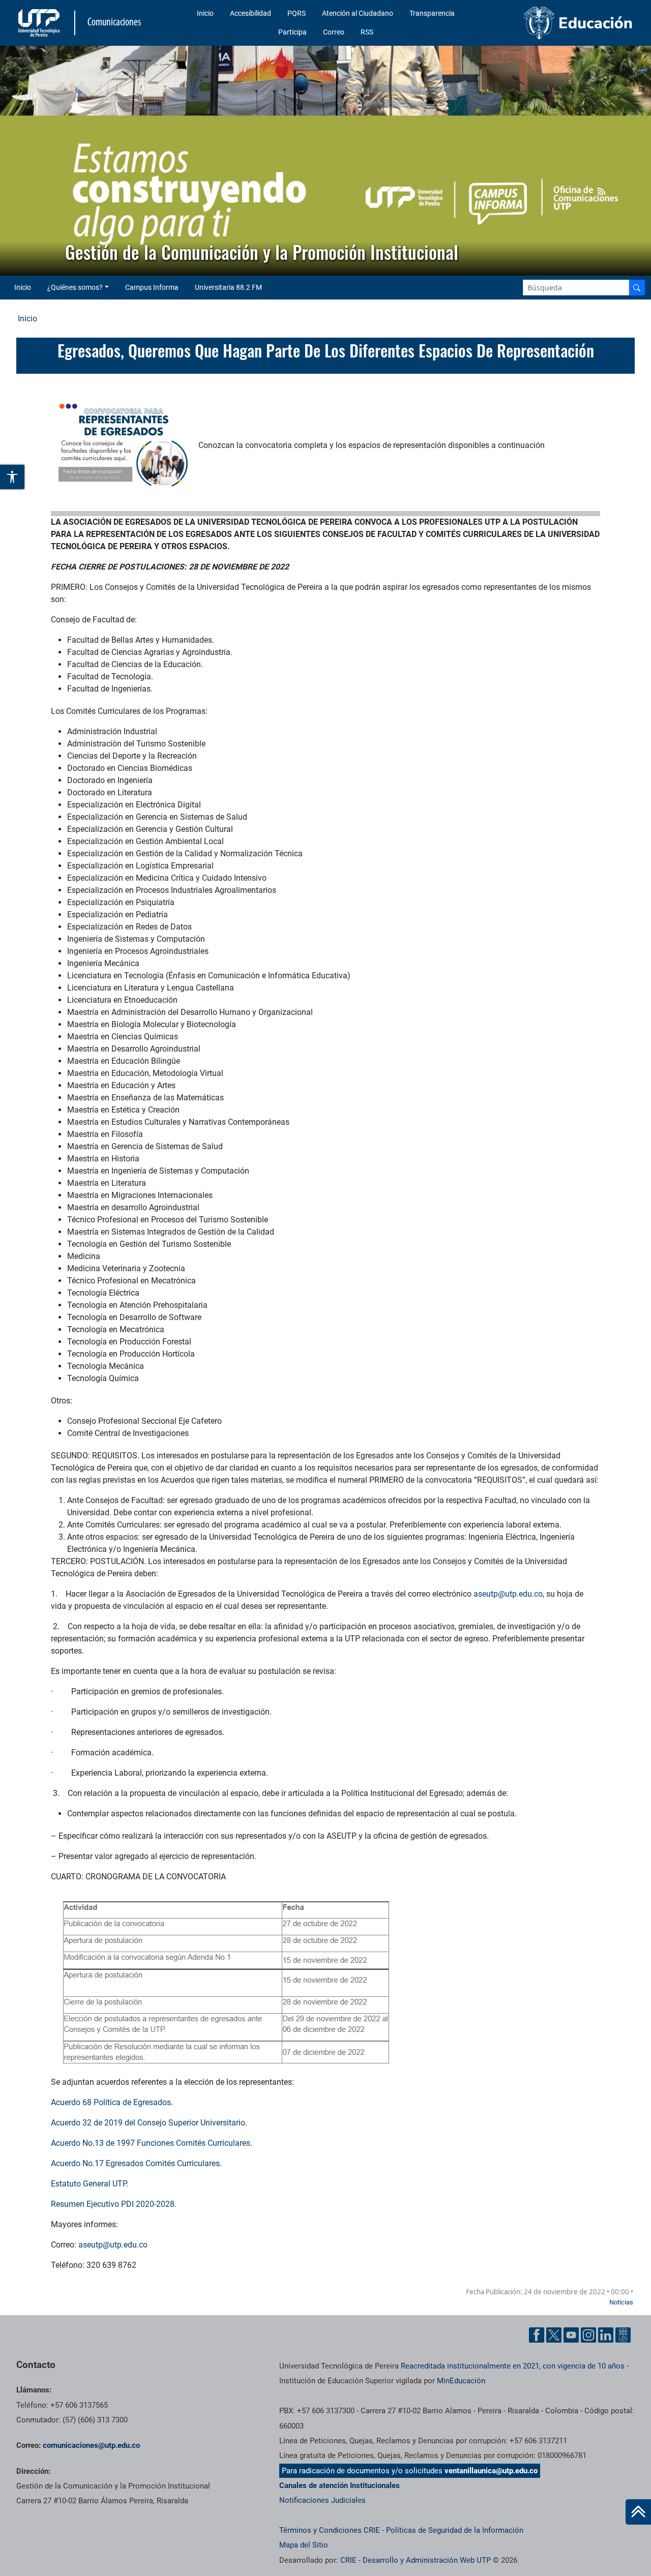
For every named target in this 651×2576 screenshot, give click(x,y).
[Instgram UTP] (588, 2335)
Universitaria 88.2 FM (228, 287)
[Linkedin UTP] (606, 2335)
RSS (367, 32)
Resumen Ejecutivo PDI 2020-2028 (113, 2204)
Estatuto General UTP (88, 2184)
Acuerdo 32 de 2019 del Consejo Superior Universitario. (149, 2123)
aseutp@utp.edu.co (113, 2245)
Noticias (621, 2302)
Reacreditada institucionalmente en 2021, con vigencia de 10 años (513, 2366)
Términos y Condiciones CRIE (330, 2530)
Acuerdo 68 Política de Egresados (111, 2102)
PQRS (297, 13)
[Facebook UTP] (537, 2335)
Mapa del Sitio (304, 2545)
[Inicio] (638, 2512)
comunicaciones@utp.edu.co (91, 2445)
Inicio (205, 13)
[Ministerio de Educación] (565, 23)
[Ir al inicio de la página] (638, 2512)
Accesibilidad (250, 13)
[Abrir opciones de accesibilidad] (13, 477)
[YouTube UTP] (571, 2335)
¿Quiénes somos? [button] (75, 287)
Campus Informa (152, 287)
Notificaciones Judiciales (322, 2500)
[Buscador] (637, 288)
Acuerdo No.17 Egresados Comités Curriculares (135, 2163)
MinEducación (461, 2381)
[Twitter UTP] (554, 2335)
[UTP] (40, 23)
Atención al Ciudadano (358, 13)
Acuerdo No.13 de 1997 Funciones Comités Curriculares (151, 2143)
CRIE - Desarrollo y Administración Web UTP (416, 2560)
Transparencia (432, 13)
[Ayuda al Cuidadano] (623, 2335)
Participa (292, 32)
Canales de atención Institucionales (339, 2485)
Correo (334, 32)
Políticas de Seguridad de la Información (455, 2530)
